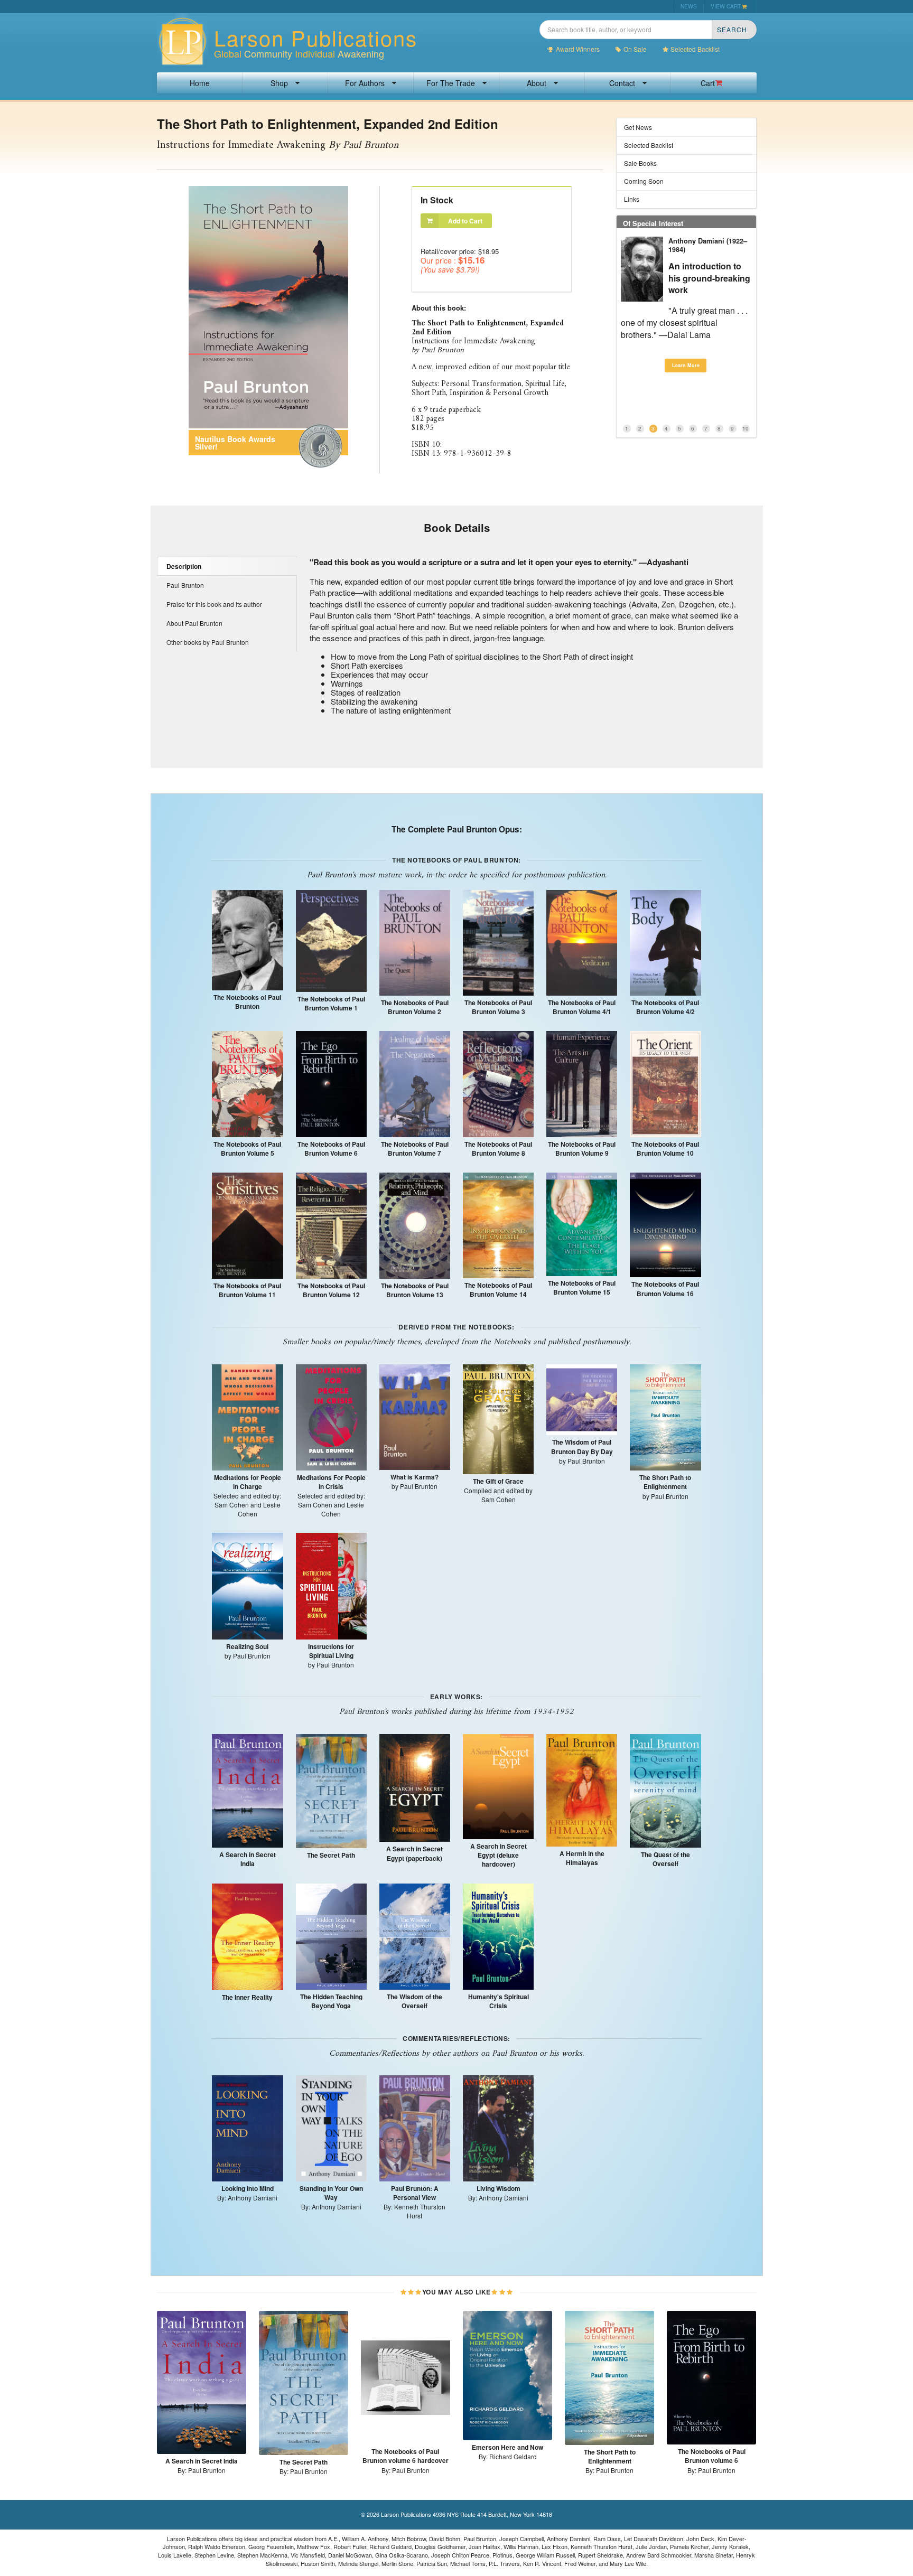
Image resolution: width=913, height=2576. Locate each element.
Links (632, 199)
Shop (279, 83)
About (537, 83)
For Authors (365, 83)
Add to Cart (465, 221)
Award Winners (578, 49)
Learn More (686, 341)
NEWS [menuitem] (689, 6)
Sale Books (640, 163)
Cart (708, 83)
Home (200, 83)
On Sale (635, 49)
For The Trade (451, 83)
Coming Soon (644, 181)
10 (746, 428)
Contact (622, 83)
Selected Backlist (695, 49)
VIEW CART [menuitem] (726, 6)
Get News (638, 127)
